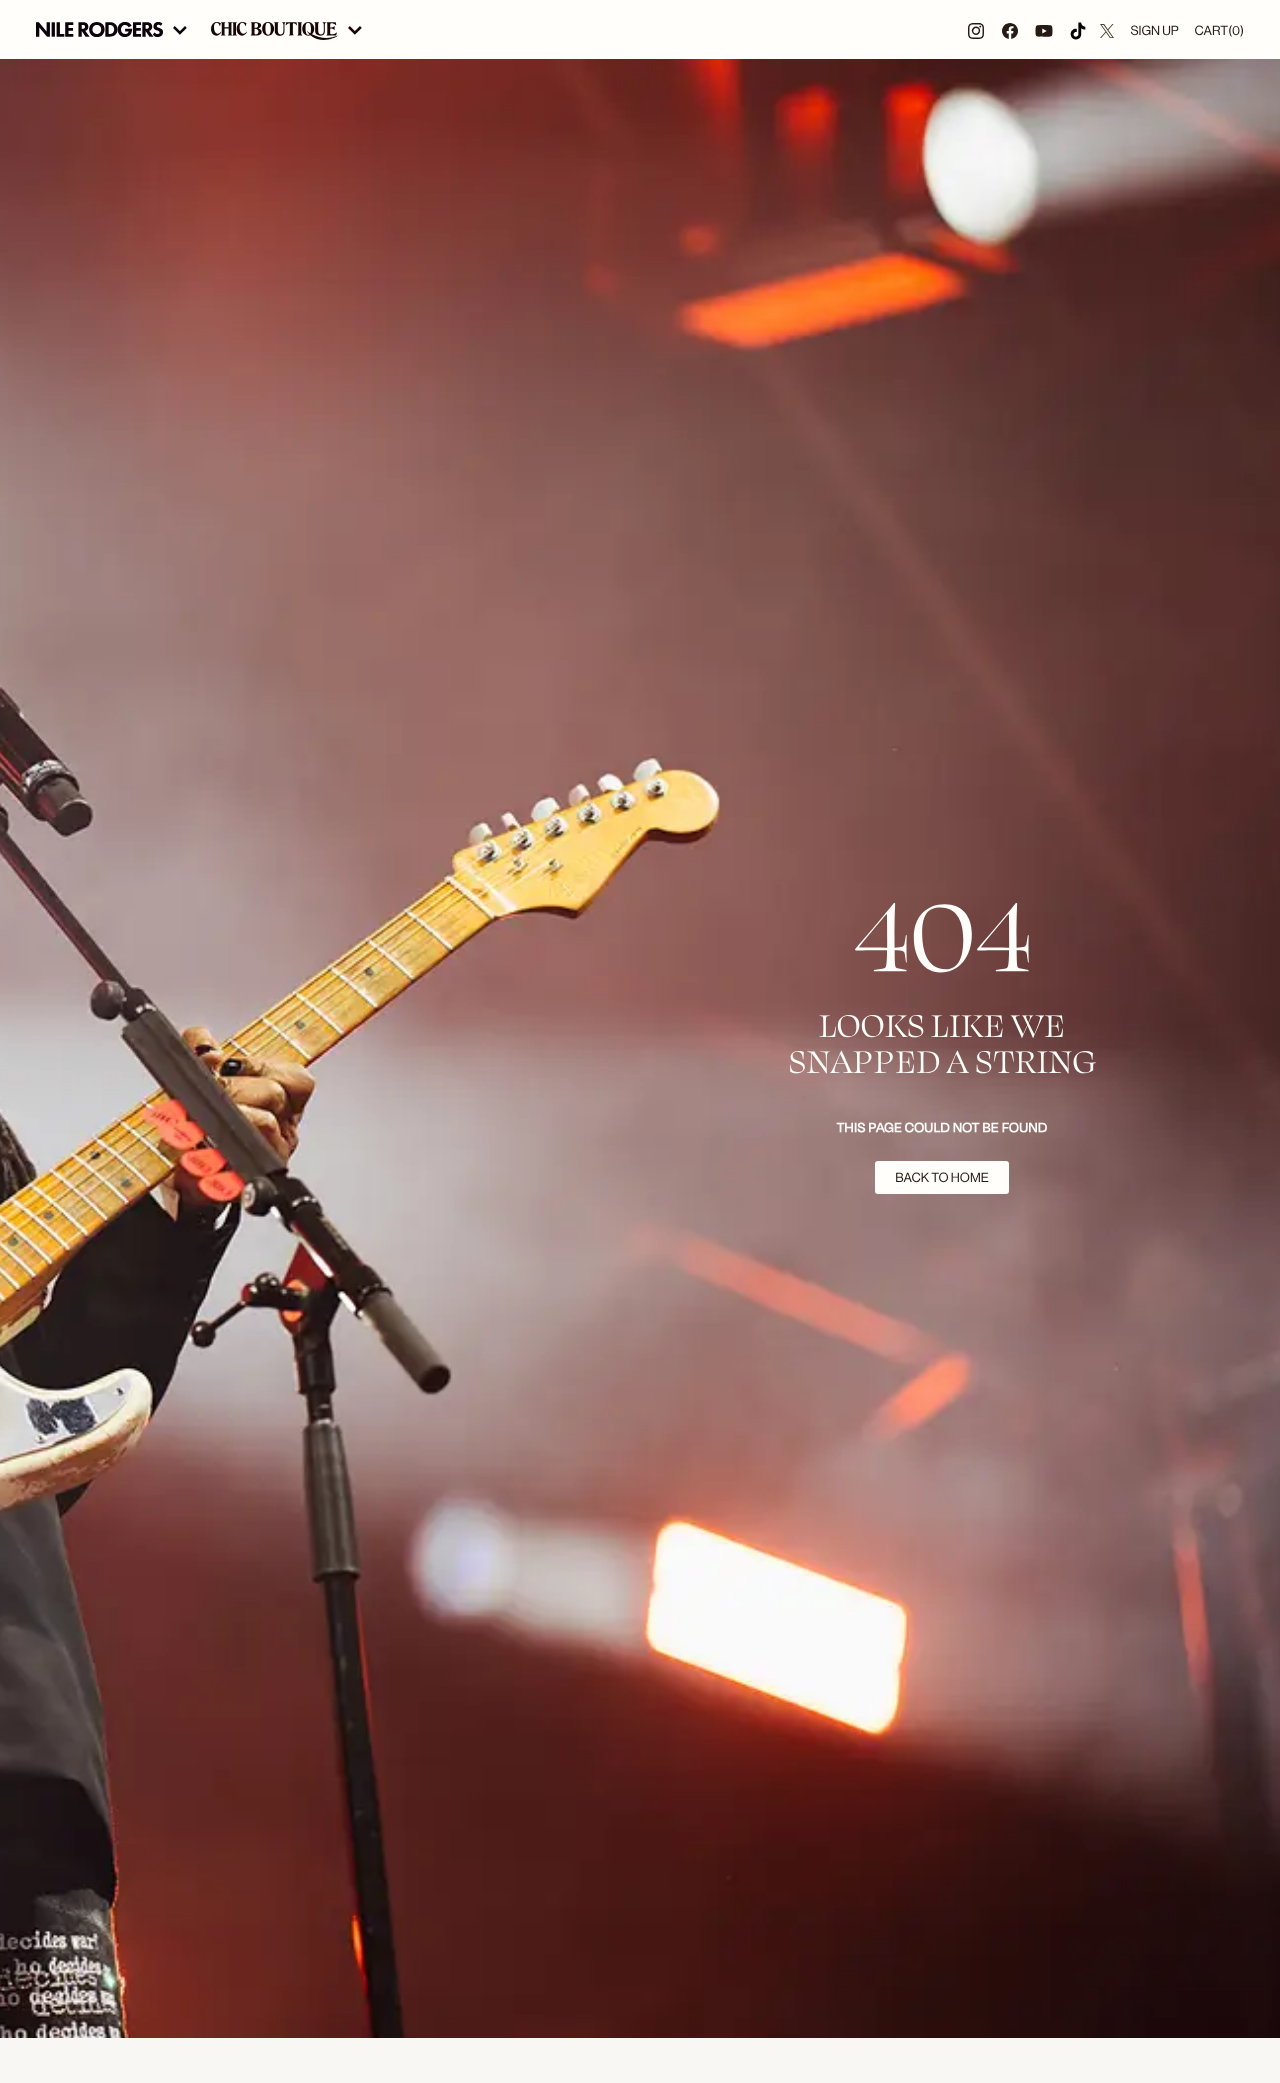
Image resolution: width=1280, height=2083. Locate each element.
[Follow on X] (1107, 29)
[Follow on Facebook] (1010, 29)
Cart (1219, 30)
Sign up (1154, 30)
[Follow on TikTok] (1078, 29)
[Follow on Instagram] (976, 29)
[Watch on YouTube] (1044, 29)
